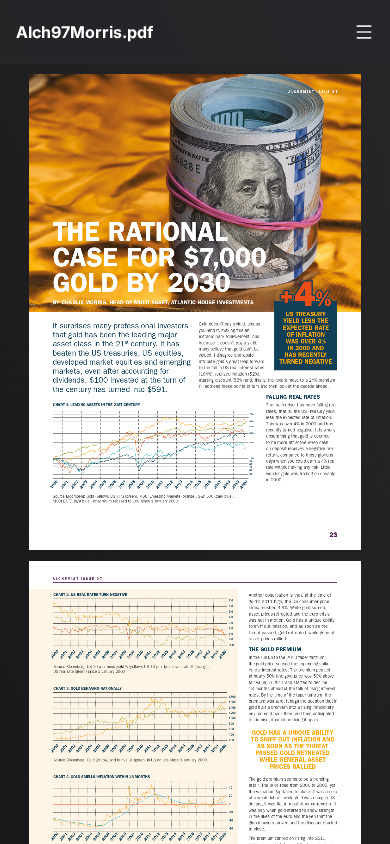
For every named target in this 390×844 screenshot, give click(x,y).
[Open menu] (364, 32)
